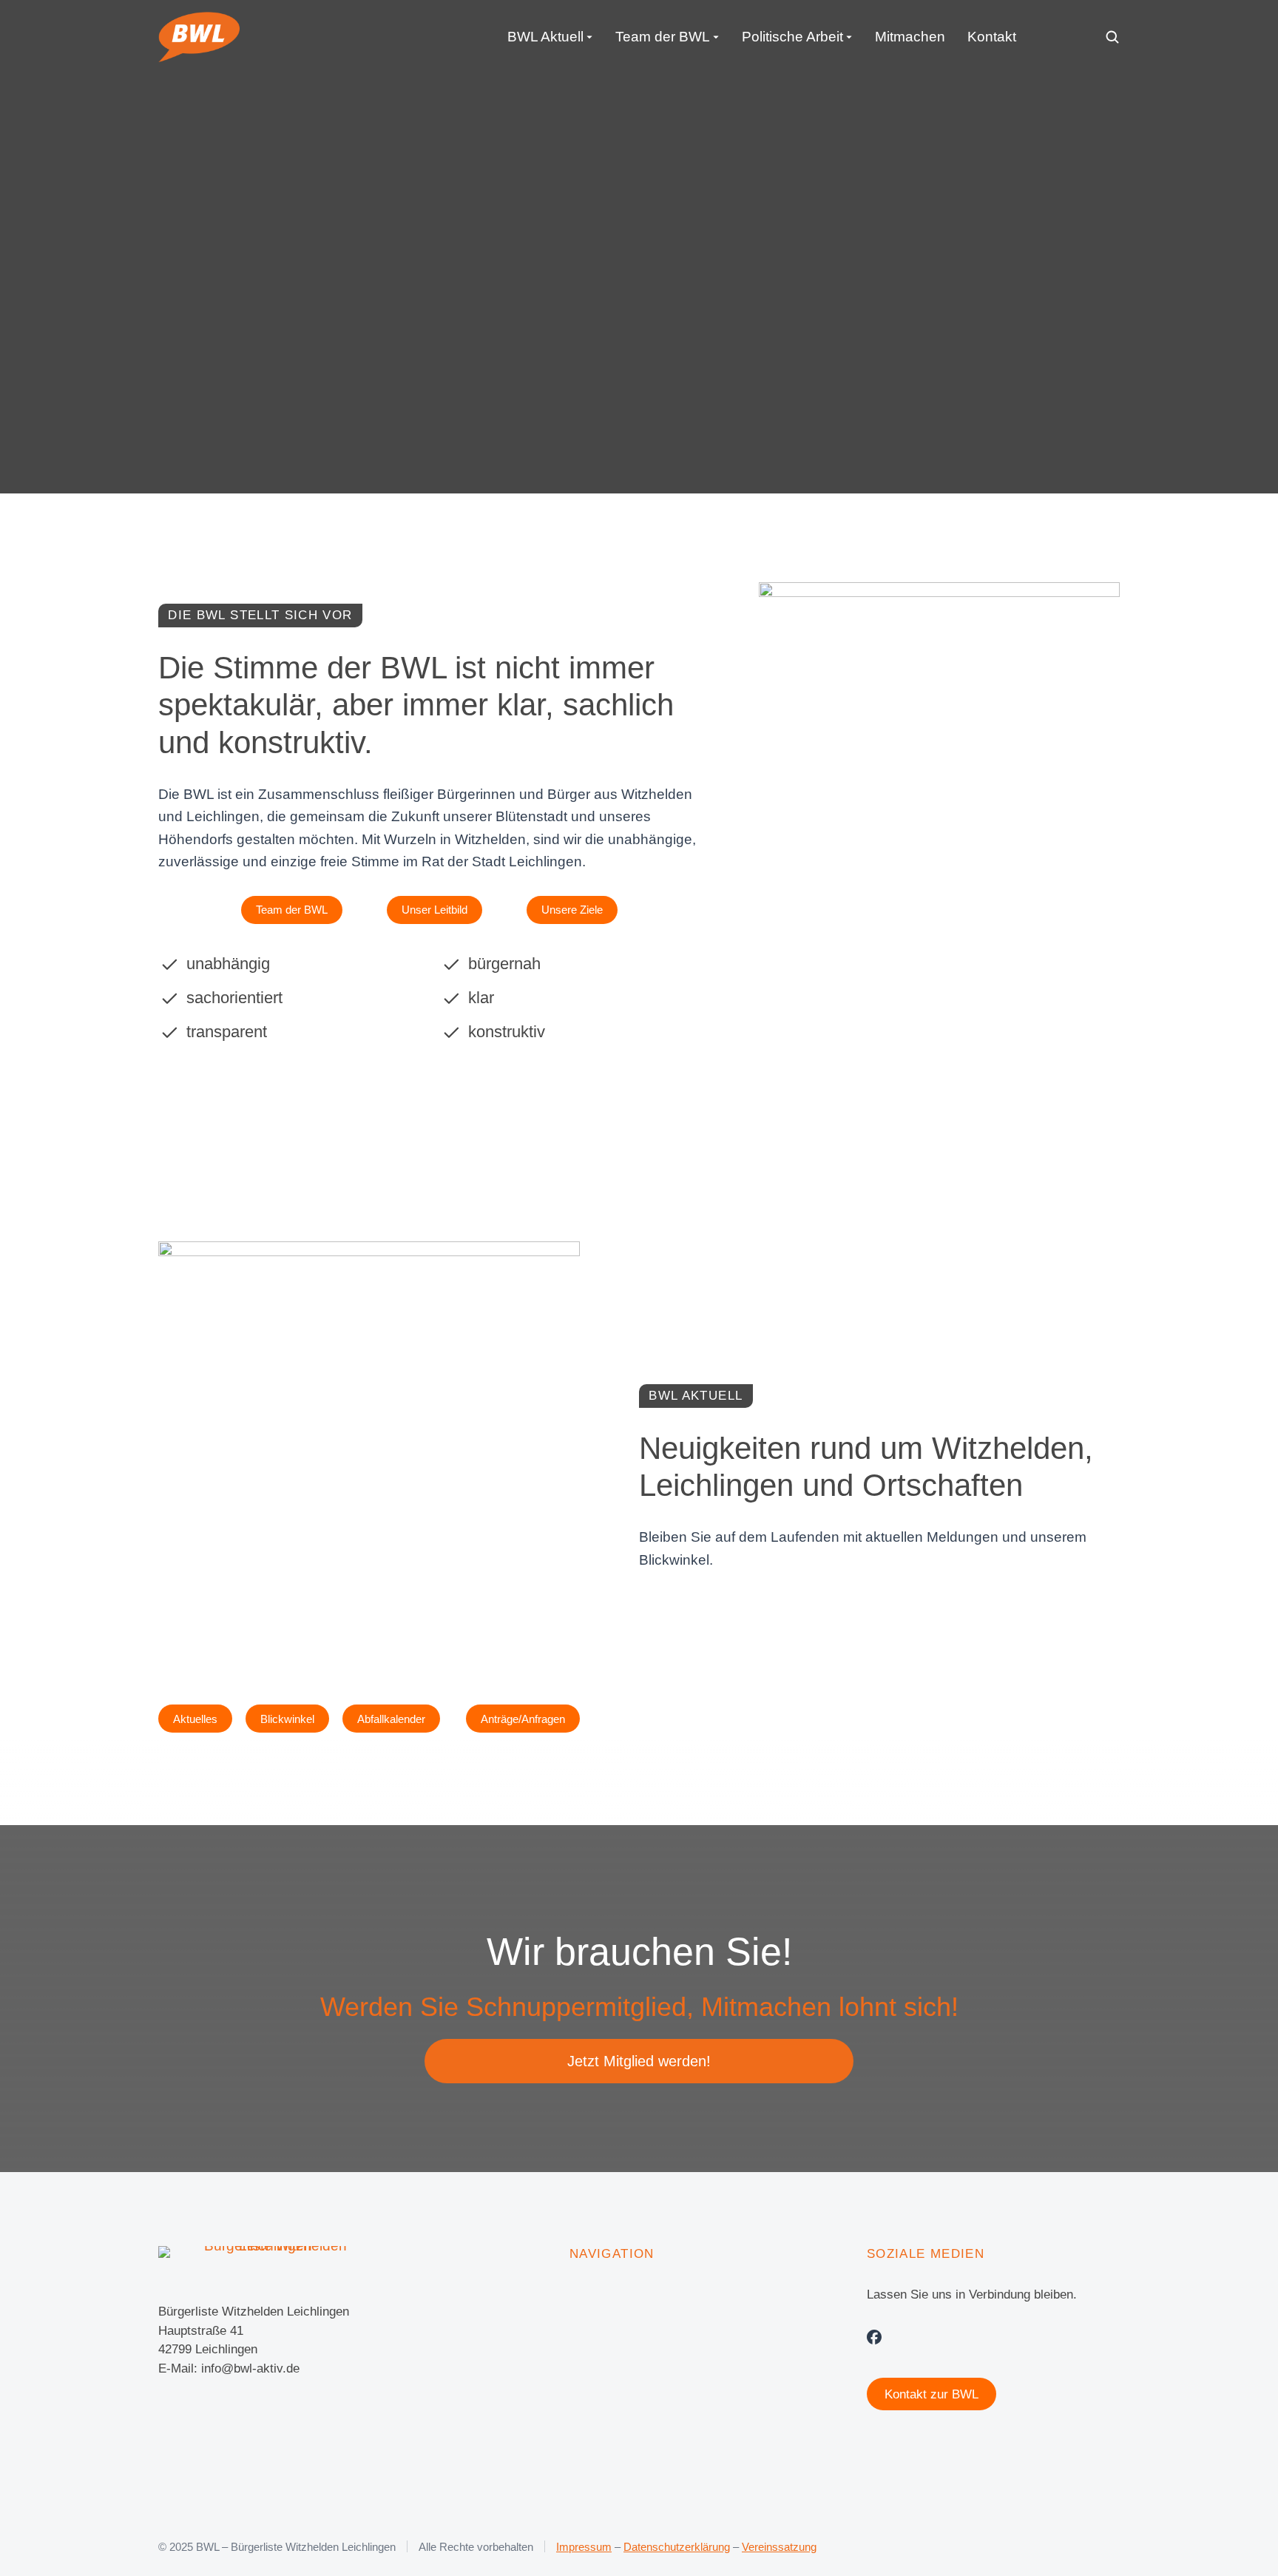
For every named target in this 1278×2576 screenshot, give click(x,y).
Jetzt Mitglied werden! (639, 2061)
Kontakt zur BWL (932, 2394)
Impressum (584, 2547)
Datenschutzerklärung (677, 2547)
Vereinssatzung (779, 2547)
